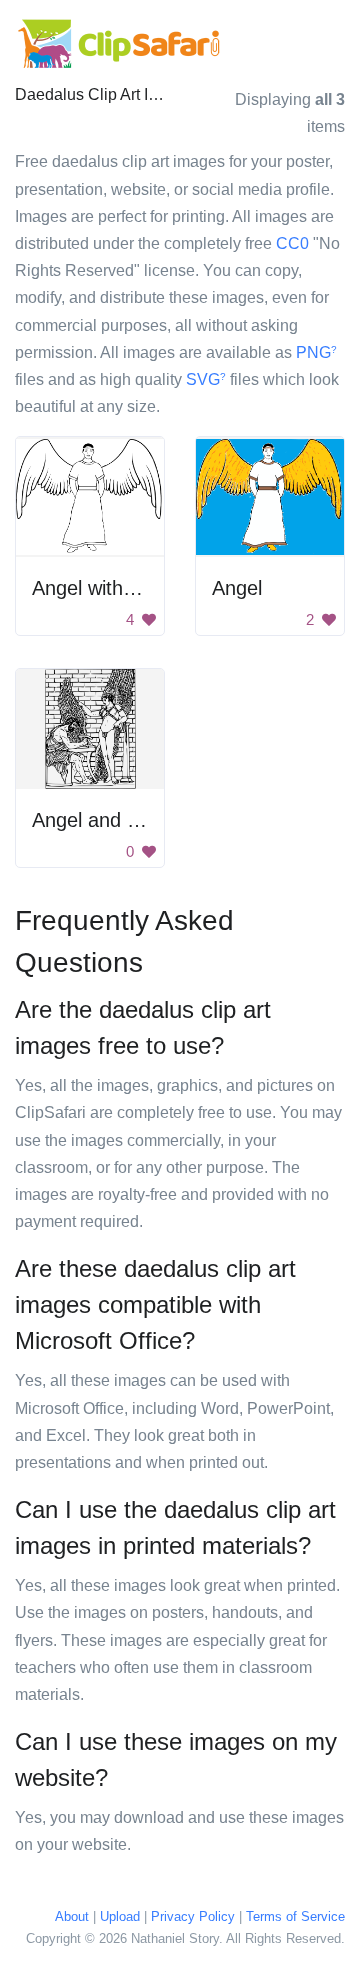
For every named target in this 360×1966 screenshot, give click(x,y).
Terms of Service (295, 1916)
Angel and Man (99, 820)
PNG (316, 352)
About (72, 1916)
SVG (206, 379)
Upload (120, 1916)
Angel (237, 588)
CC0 (292, 243)
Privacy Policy (193, 1916)
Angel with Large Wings (136, 588)
